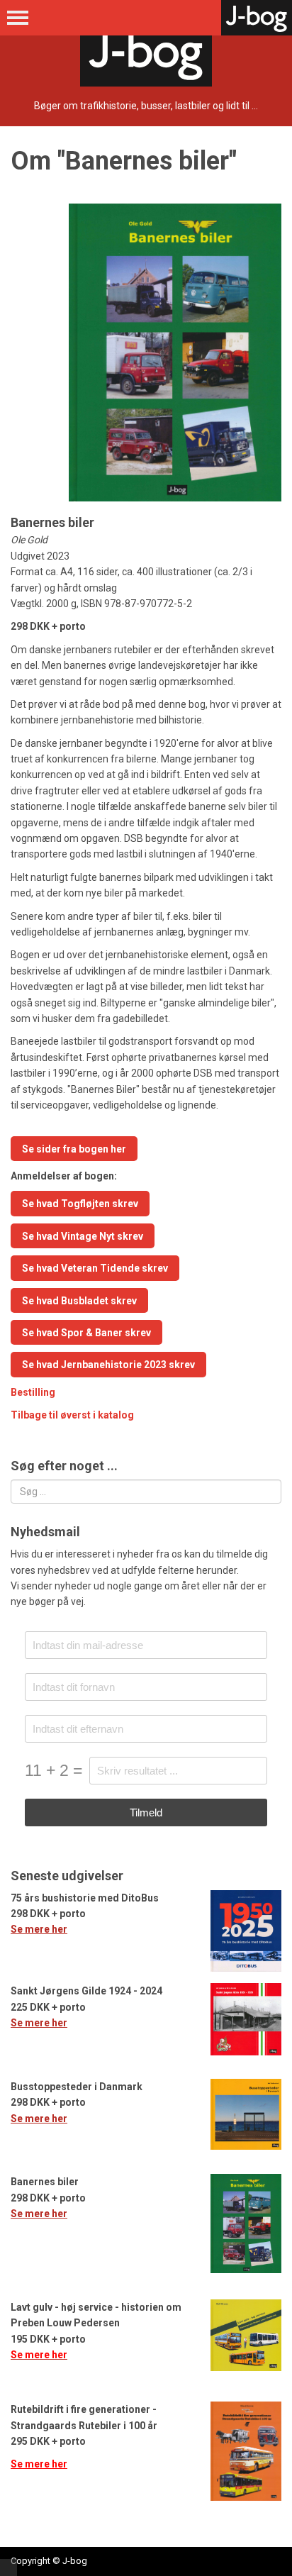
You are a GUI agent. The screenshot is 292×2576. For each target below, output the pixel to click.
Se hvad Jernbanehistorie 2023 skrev (108, 1365)
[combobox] (146, 1492)
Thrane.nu (9, 2567)
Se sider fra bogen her (74, 1149)
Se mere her (39, 1929)
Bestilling (33, 1392)
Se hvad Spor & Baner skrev (86, 1333)
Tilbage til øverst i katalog (72, 1415)
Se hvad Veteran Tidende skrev (95, 1268)
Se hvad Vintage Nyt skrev (83, 1236)
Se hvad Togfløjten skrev (80, 1204)
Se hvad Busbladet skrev (79, 1301)
